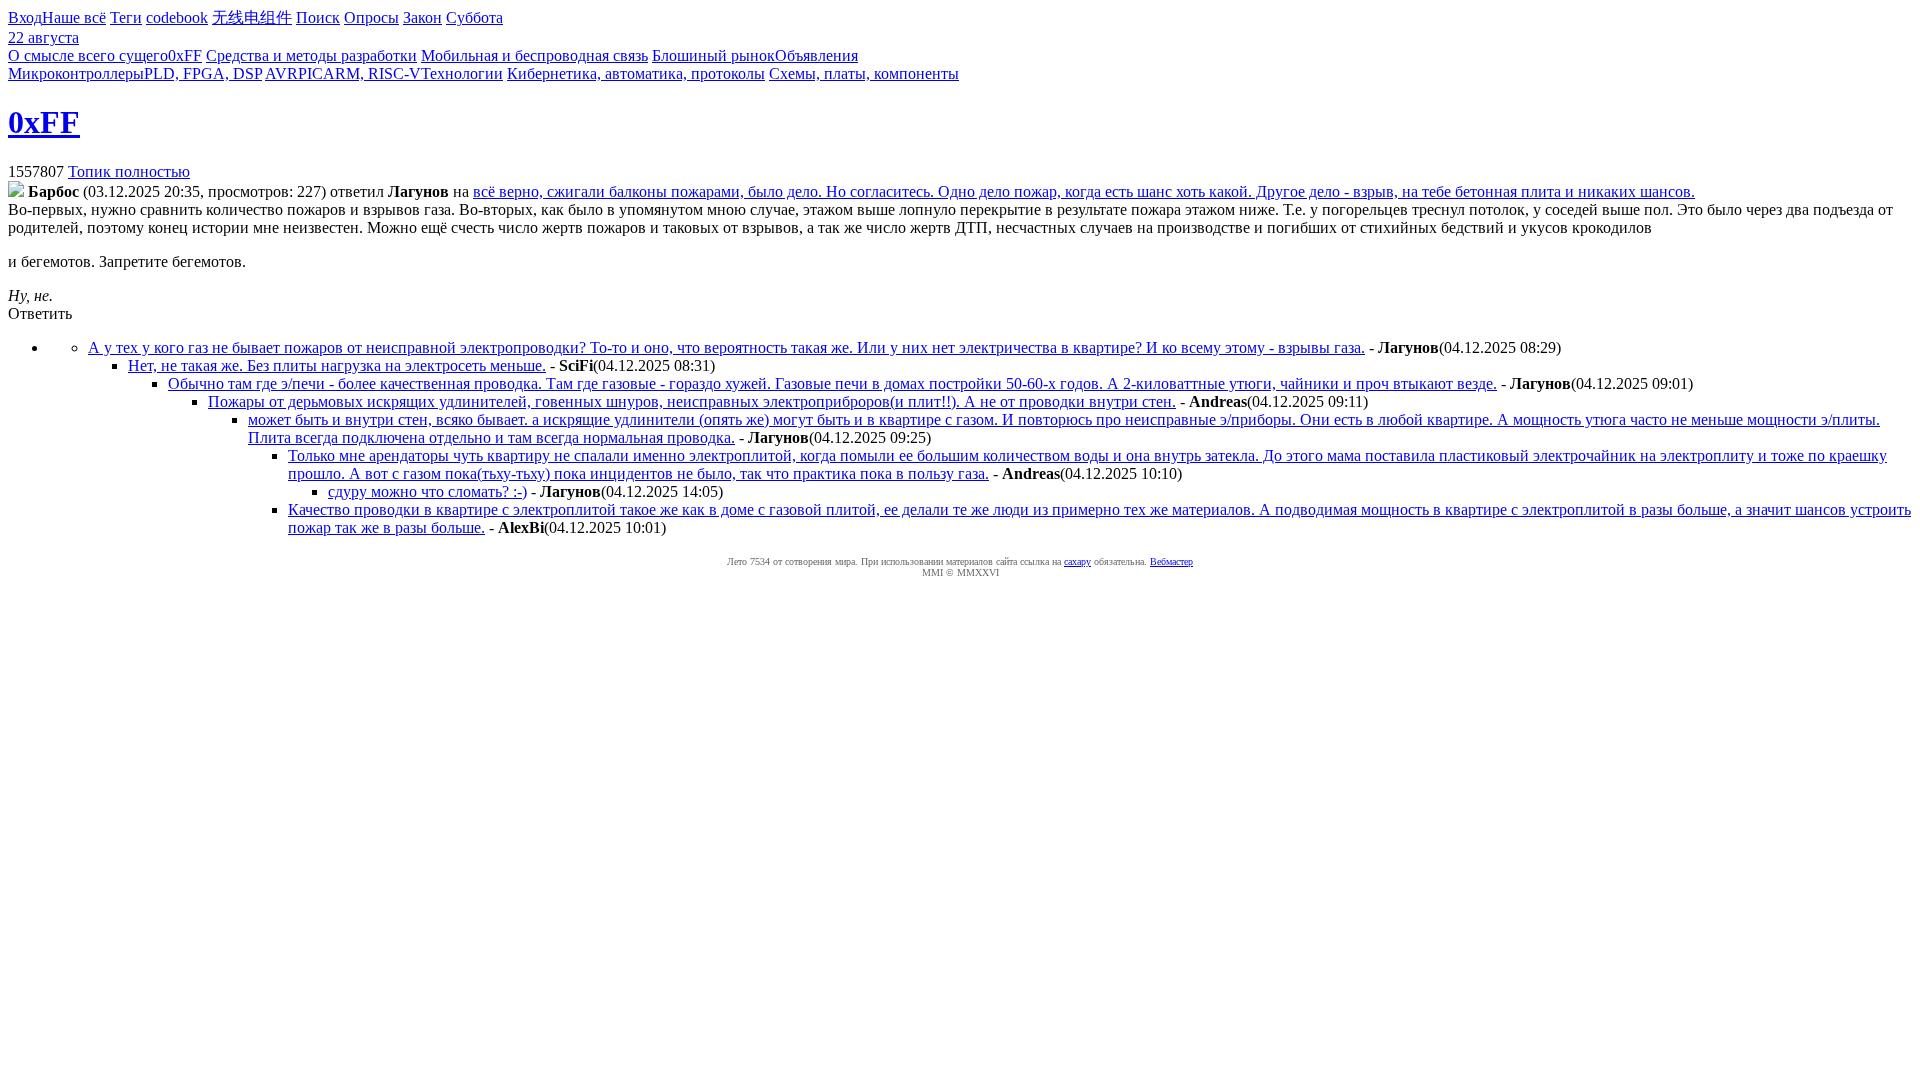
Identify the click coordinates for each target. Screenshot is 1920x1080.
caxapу (1077, 561)
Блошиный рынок (713, 55)
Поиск (318, 17)
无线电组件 (252, 17)
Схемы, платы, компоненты (864, 73)
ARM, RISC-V (372, 73)
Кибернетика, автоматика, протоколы (636, 73)
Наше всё (74, 17)
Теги (126, 17)
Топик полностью (129, 171)
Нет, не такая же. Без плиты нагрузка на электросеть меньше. (337, 365)
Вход (25, 17)
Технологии (462, 73)
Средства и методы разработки (311, 55)
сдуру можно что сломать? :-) (427, 491)
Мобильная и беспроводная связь (534, 55)
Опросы (371, 17)
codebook (177, 17)
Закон (422, 17)
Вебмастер (1171, 561)
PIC (310, 73)
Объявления (816, 55)
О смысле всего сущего (88, 55)
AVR (281, 73)
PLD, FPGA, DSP (203, 73)
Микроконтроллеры (76, 73)
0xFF (185, 55)
